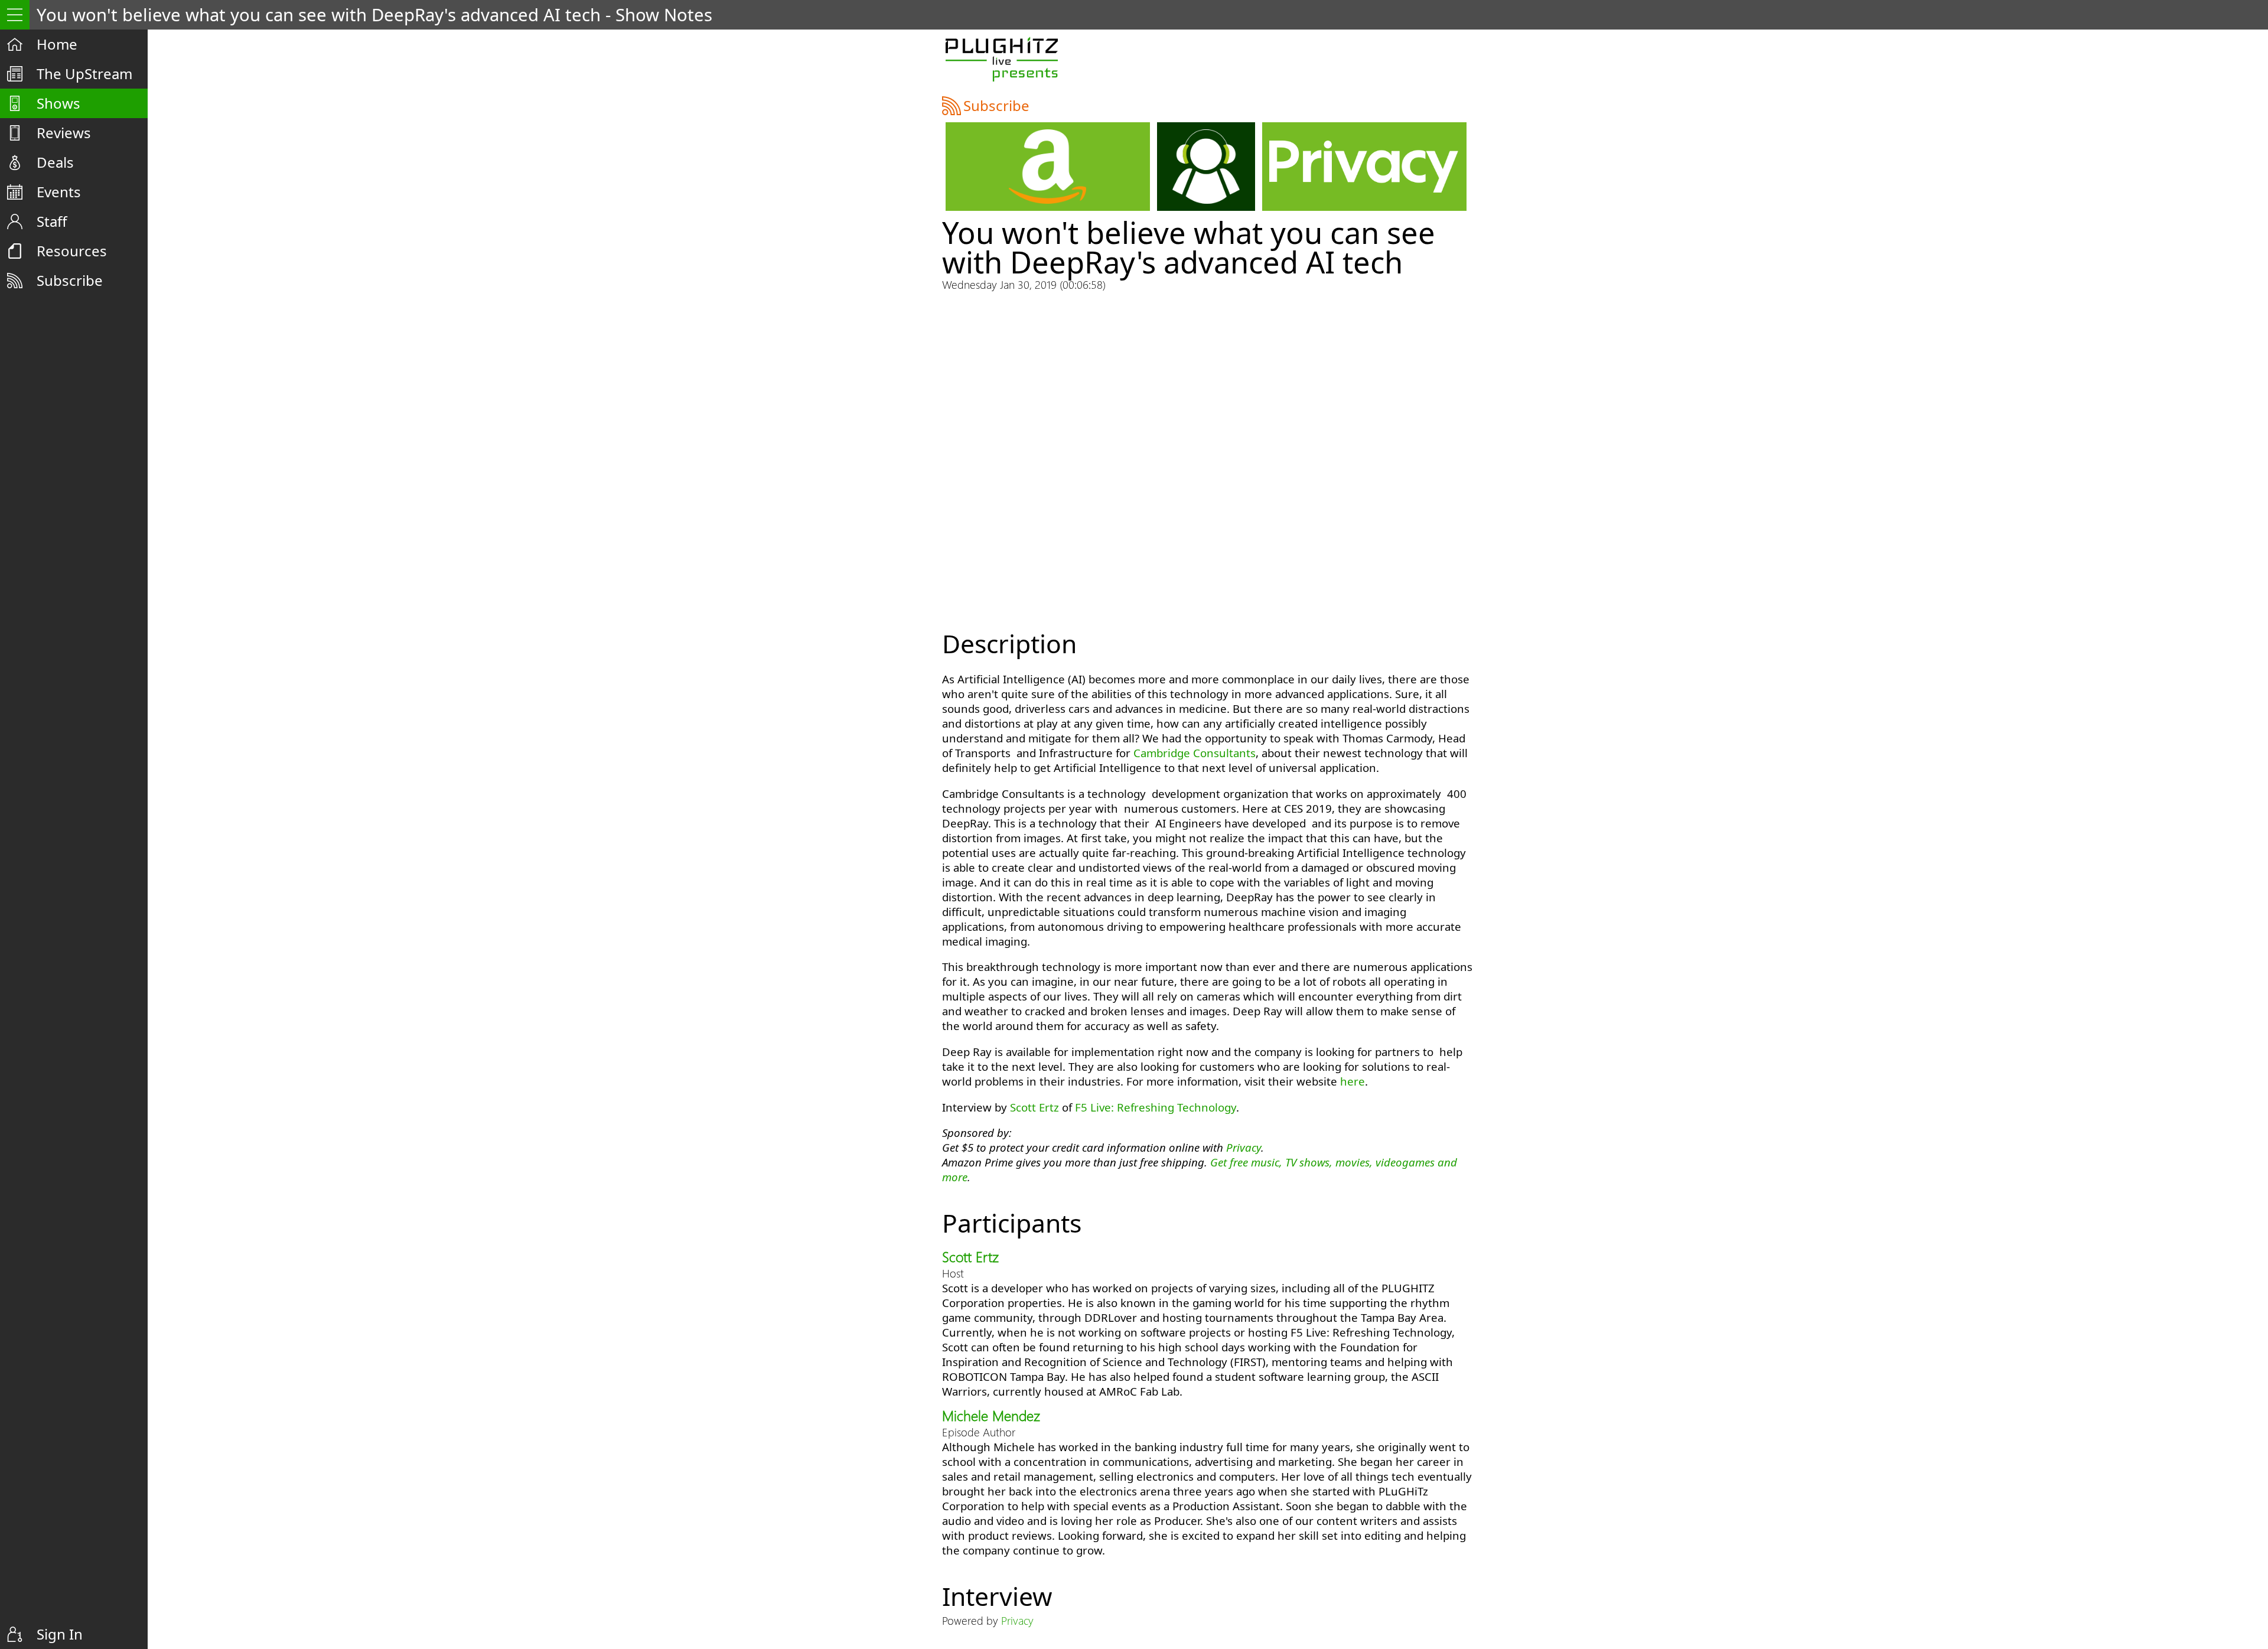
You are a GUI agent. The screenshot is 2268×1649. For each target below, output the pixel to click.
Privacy (1244, 1147)
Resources (72, 251)
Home (57, 44)
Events (59, 192)
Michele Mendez (991, 1415)
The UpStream (84, 74)
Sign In (60, 1634)
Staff (52, 221)
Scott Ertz (1034, 1107)
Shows (58, 103)
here (1353, 1081)
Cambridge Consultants (1195, 753)
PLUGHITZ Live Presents (1001, 59)
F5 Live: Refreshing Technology (1156, 1107)
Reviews (64, 133)
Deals (55, 162)
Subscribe (70, 280)
